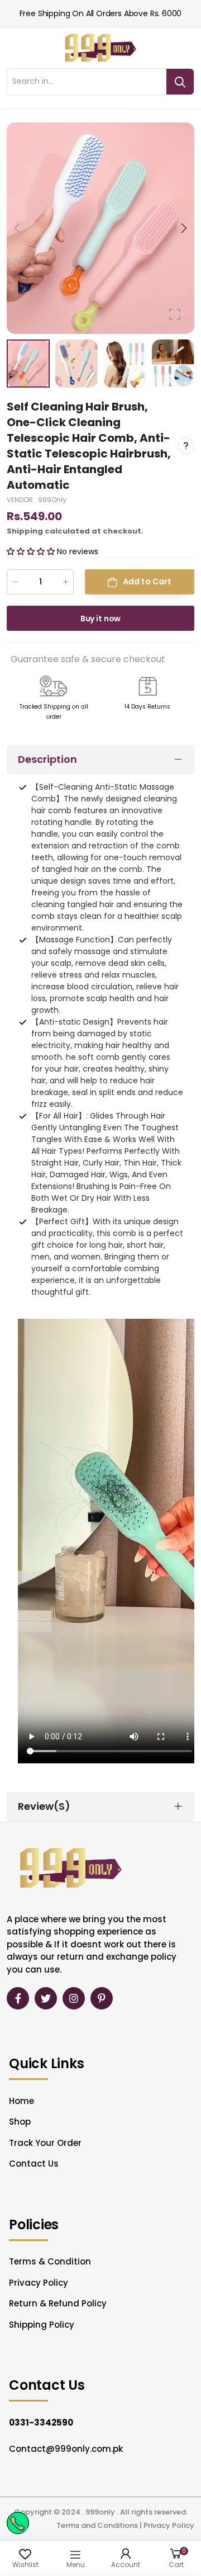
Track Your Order (45, 2143)
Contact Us (34, 2164)
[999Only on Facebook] (18, 1998)
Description (47, 759)
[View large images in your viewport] (175, 314)
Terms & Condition (50, 2261)
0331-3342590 (41, 2422)
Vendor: (21, 500)
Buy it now (101, 619)
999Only (52, 500)
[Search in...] (180, 82)
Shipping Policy (42, 2325)
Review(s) (44, 1806)
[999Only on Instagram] (74, 1998)
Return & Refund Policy (58, 2303)
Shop (20, 2122)
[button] (183, 228)
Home (21, 2101)
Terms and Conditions (97, 2525)
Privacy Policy (39, 2283)
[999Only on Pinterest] (102, 1998)
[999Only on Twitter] (46, 1998)
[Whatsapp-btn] (18, 2523)
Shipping (25, 531)
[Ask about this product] (186, 446)
